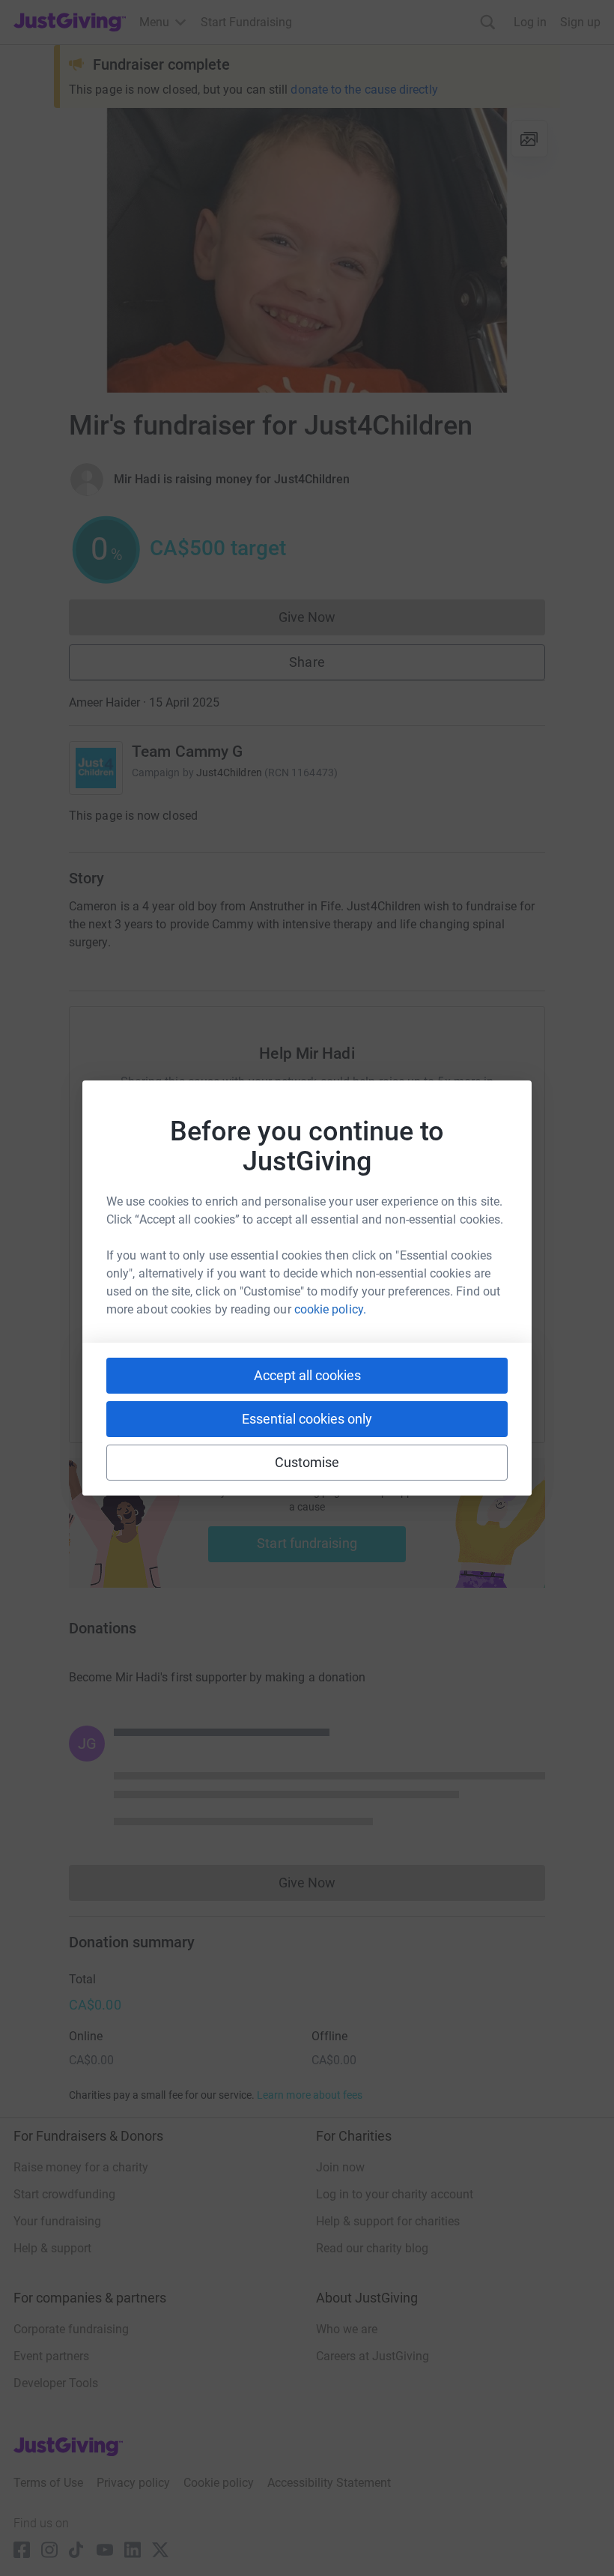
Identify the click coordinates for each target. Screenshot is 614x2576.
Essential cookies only (307, 1419)
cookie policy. (330, 1309)
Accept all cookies (307, 1375)
